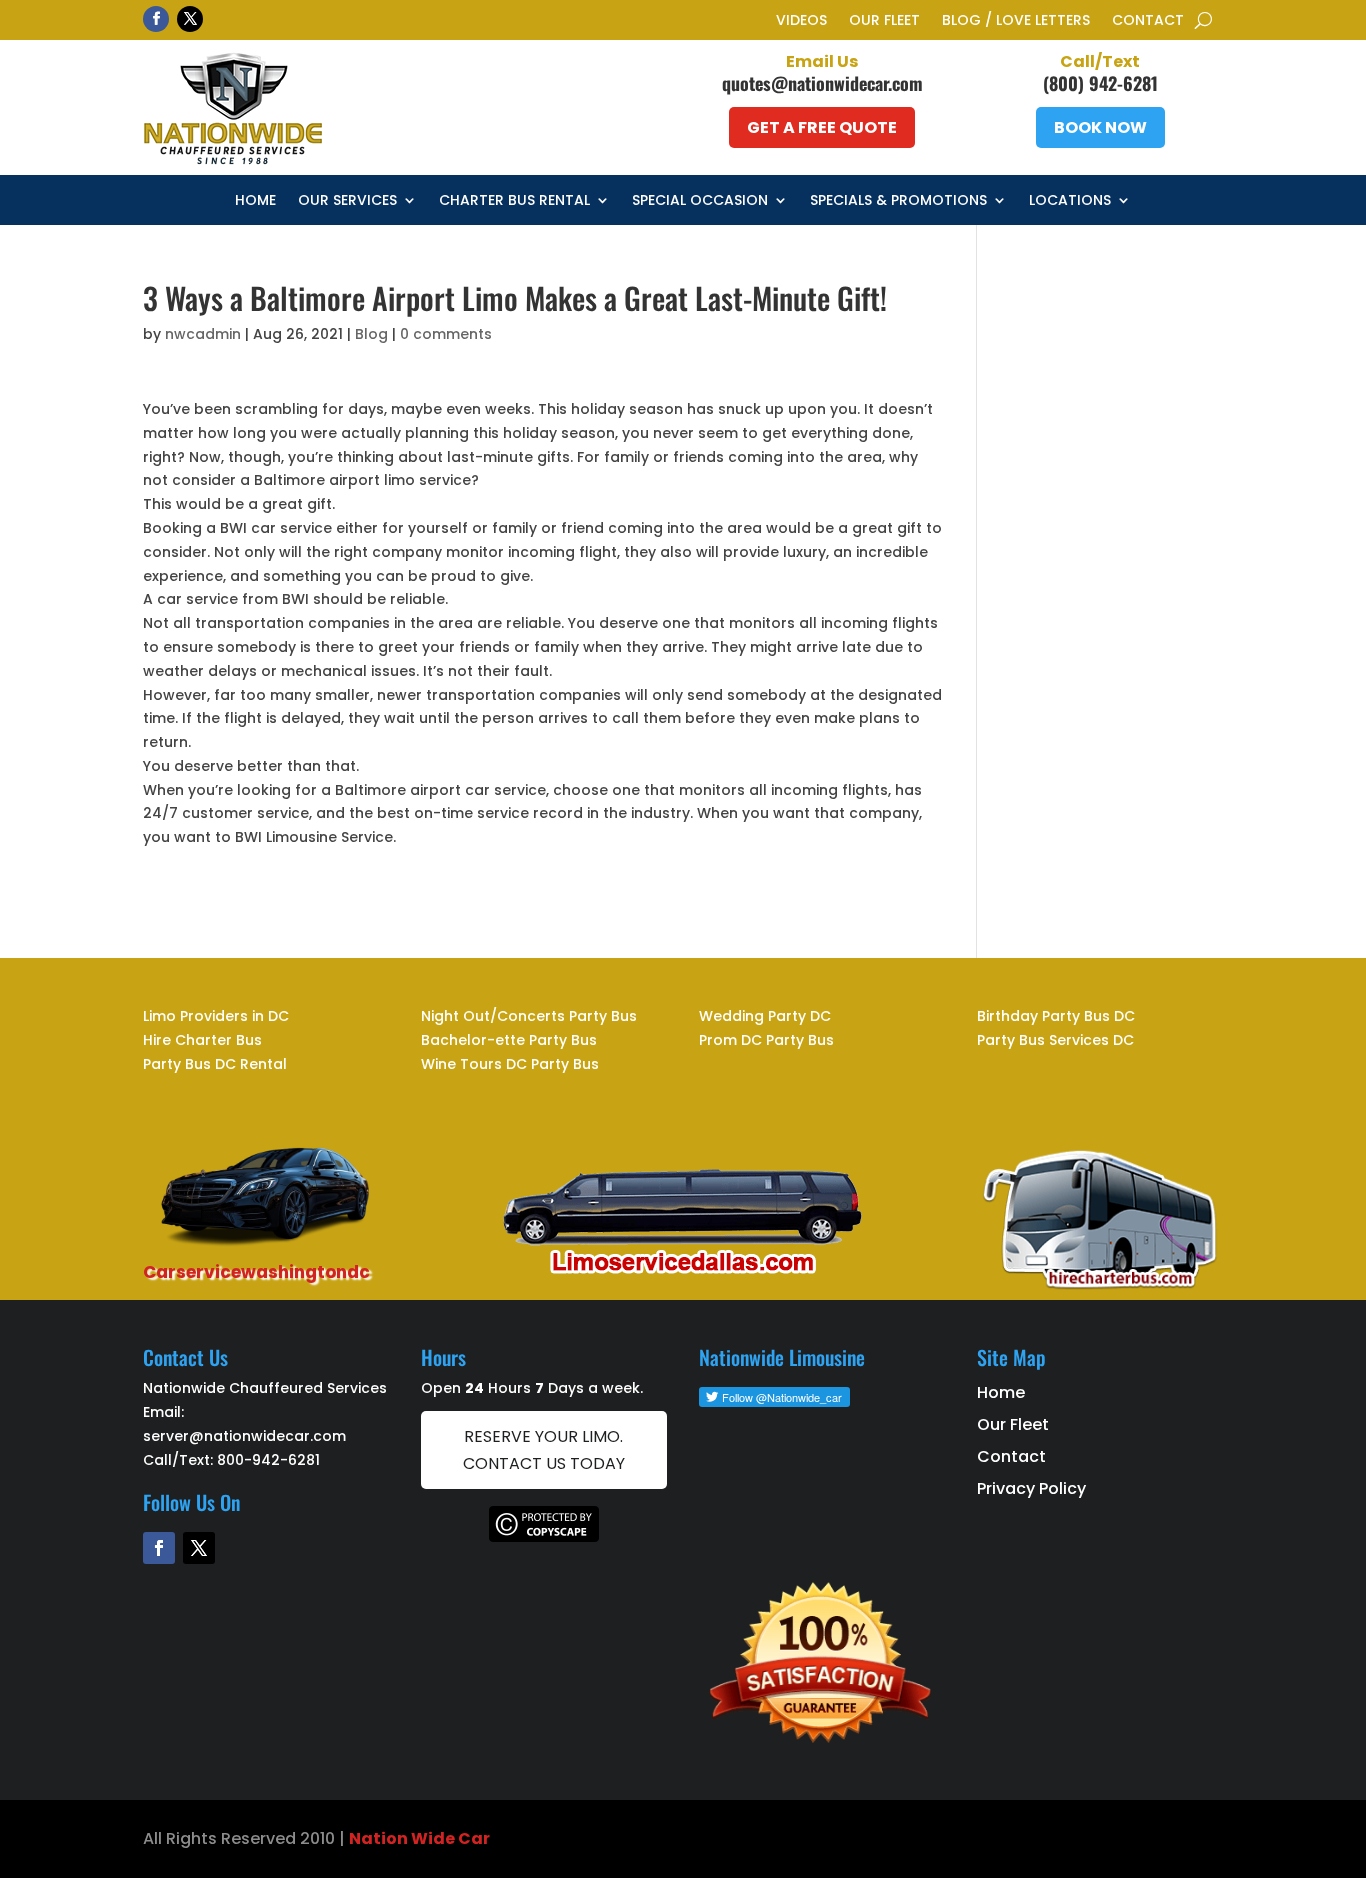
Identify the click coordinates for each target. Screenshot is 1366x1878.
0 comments (446, 334)
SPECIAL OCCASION (700, 201)
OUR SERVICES (347, 201)
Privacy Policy (1031, 1488)
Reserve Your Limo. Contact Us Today (544, 1450)
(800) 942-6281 (1100, 83)
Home (255, 201)
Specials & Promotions (898, 201)
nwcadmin (203, 334)
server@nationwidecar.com (244, 1436)
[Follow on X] (190, 19)
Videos (801, 21)
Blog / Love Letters (1016, 21)
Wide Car (449, 1838)
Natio (373, 1838)
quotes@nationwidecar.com (822, 83)
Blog (371, 334)
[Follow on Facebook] (156, 19)
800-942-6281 (268, 1460)
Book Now (1100, 127)
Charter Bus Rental (514, 201)
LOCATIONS (1070, 201)
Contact (1148, 21)
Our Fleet (884, 21)
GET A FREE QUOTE (822, 127)
